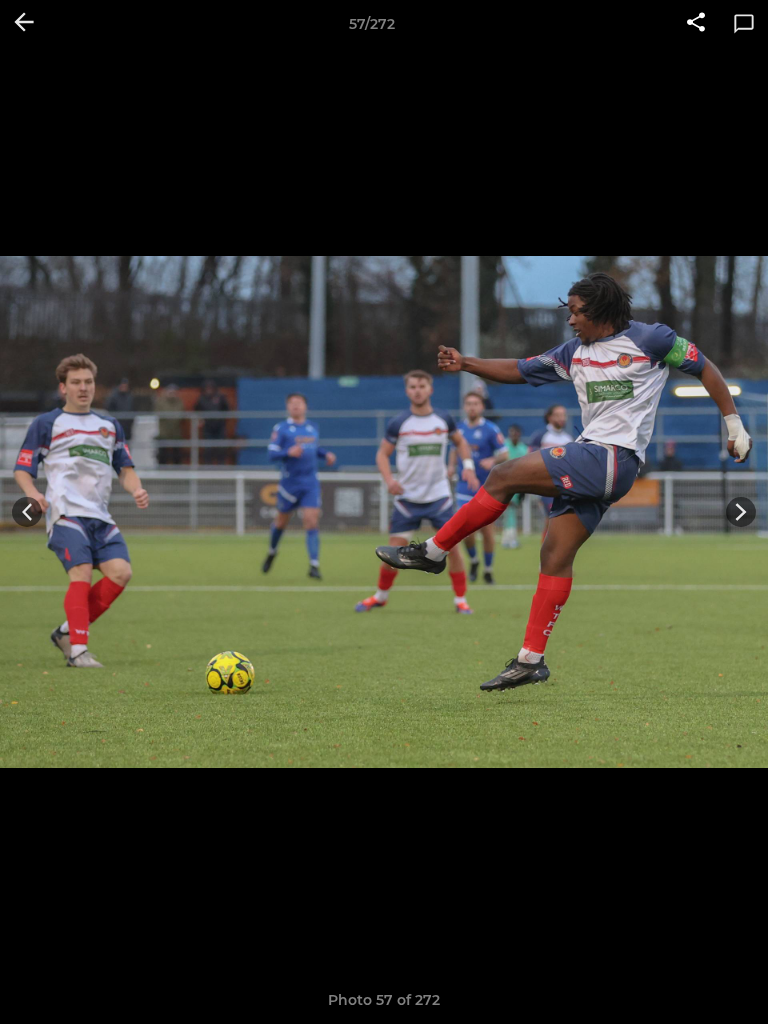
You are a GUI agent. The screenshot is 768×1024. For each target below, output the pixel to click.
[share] (696, 24)
